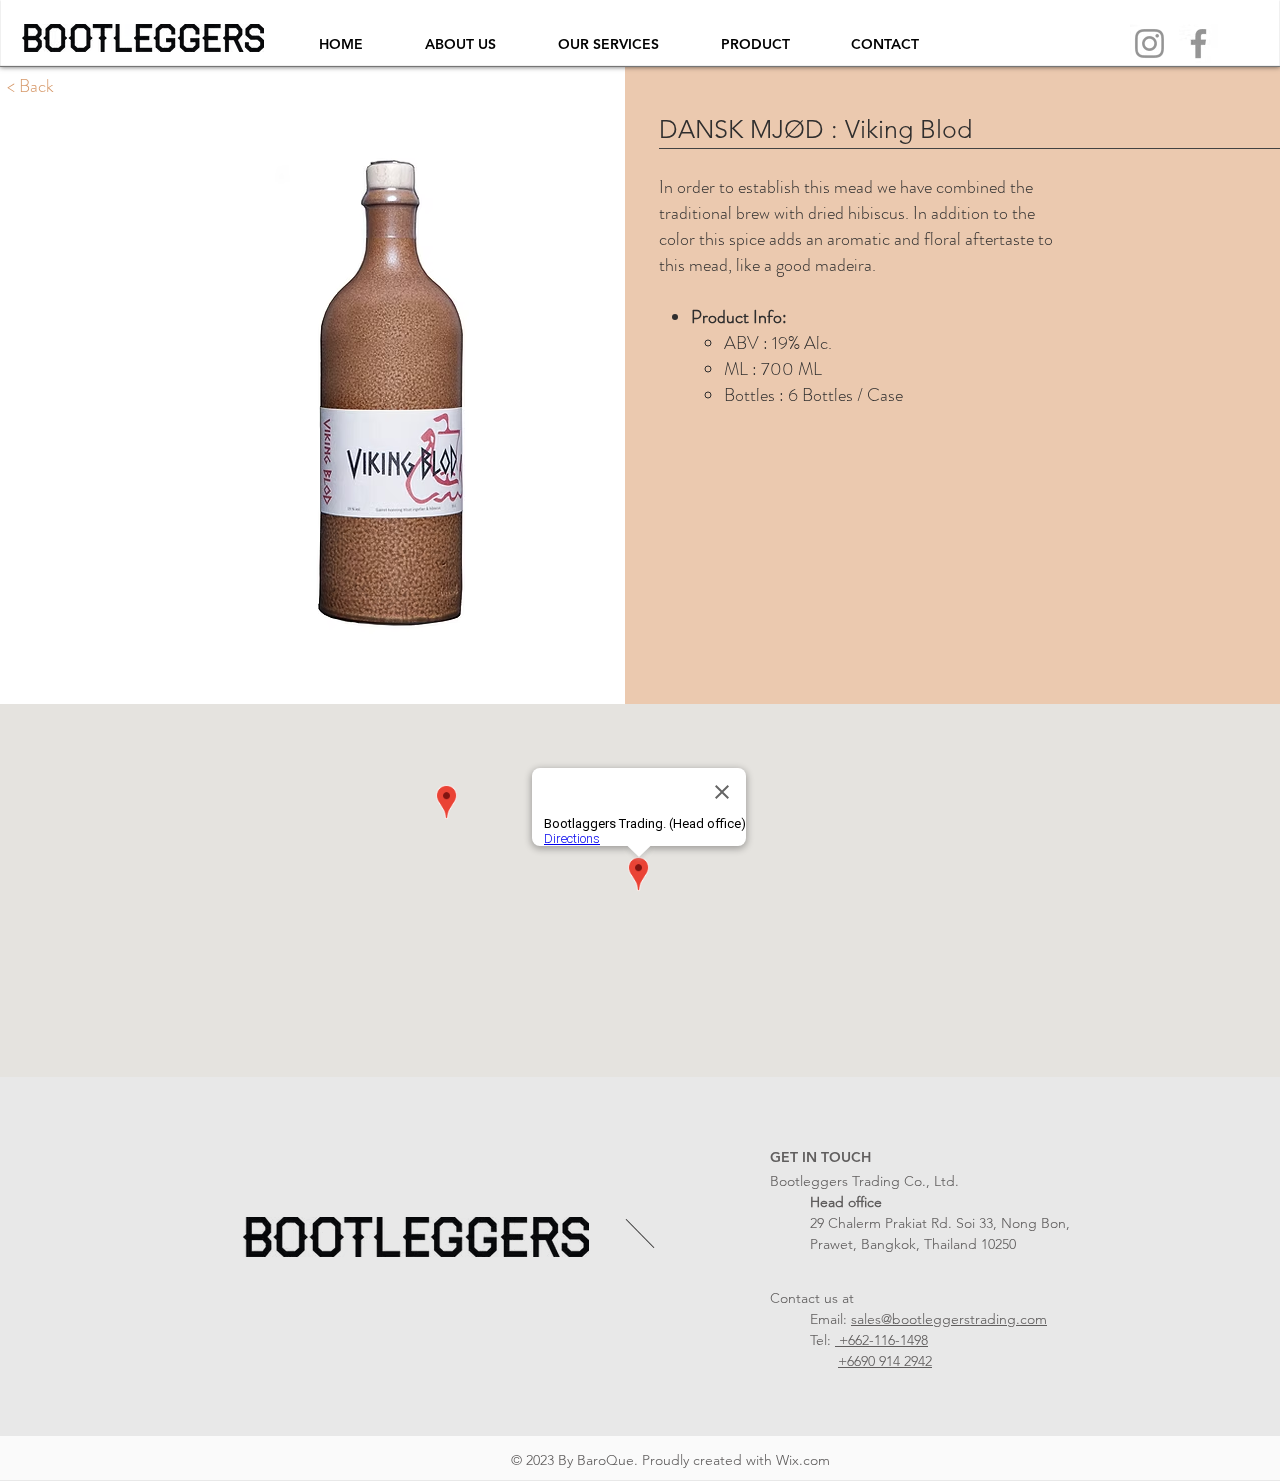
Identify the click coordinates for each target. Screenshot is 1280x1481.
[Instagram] (1149, 43)
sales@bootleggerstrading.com (949, 1319)
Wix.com (803, 1460)
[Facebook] (1198, 43)
